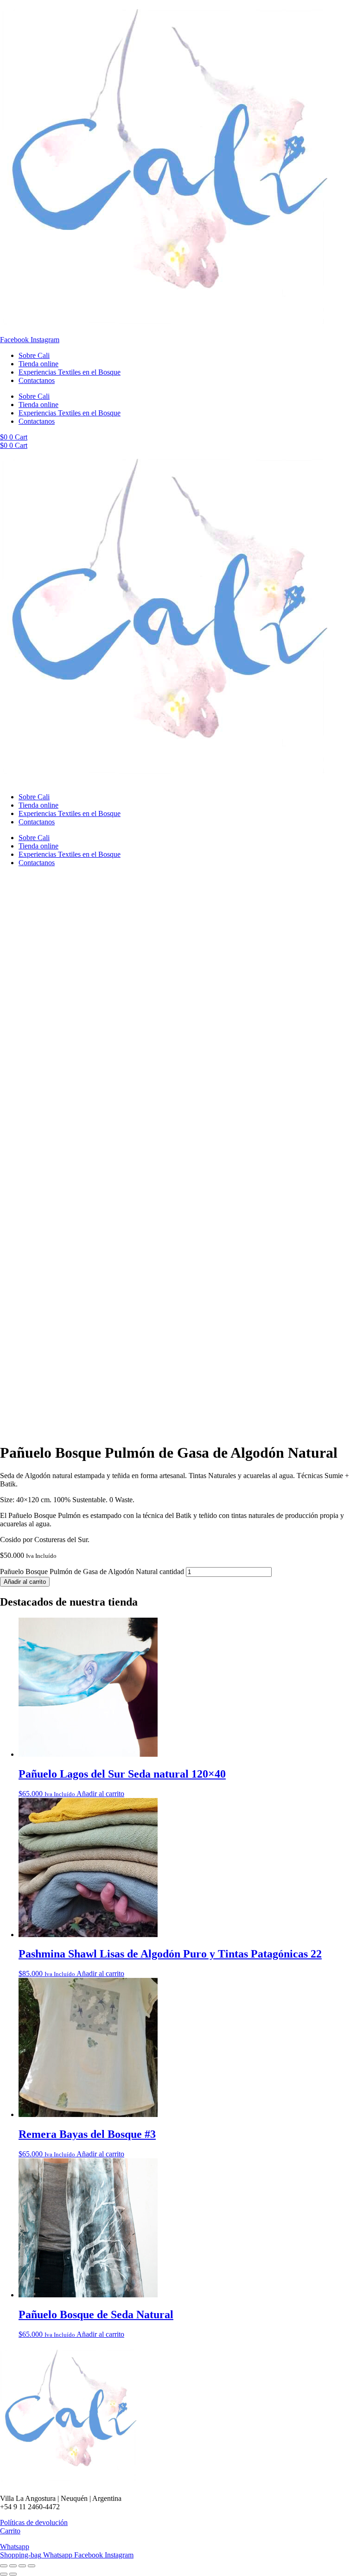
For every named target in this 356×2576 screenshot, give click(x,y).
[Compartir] (22, 2566)
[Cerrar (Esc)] (32, 2566)
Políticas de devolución (34, 2522)
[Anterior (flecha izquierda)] (4, 2574)
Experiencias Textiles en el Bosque (70, 372)
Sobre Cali (34, 355)
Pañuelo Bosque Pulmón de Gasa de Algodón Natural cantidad (92, 1572)
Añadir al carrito (25, 1582)
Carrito (10, 2531)
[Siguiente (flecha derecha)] (13, 2574)
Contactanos (37, 380)
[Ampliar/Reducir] (4, 2566)
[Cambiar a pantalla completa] (13, 2566)
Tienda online (38, 364)
